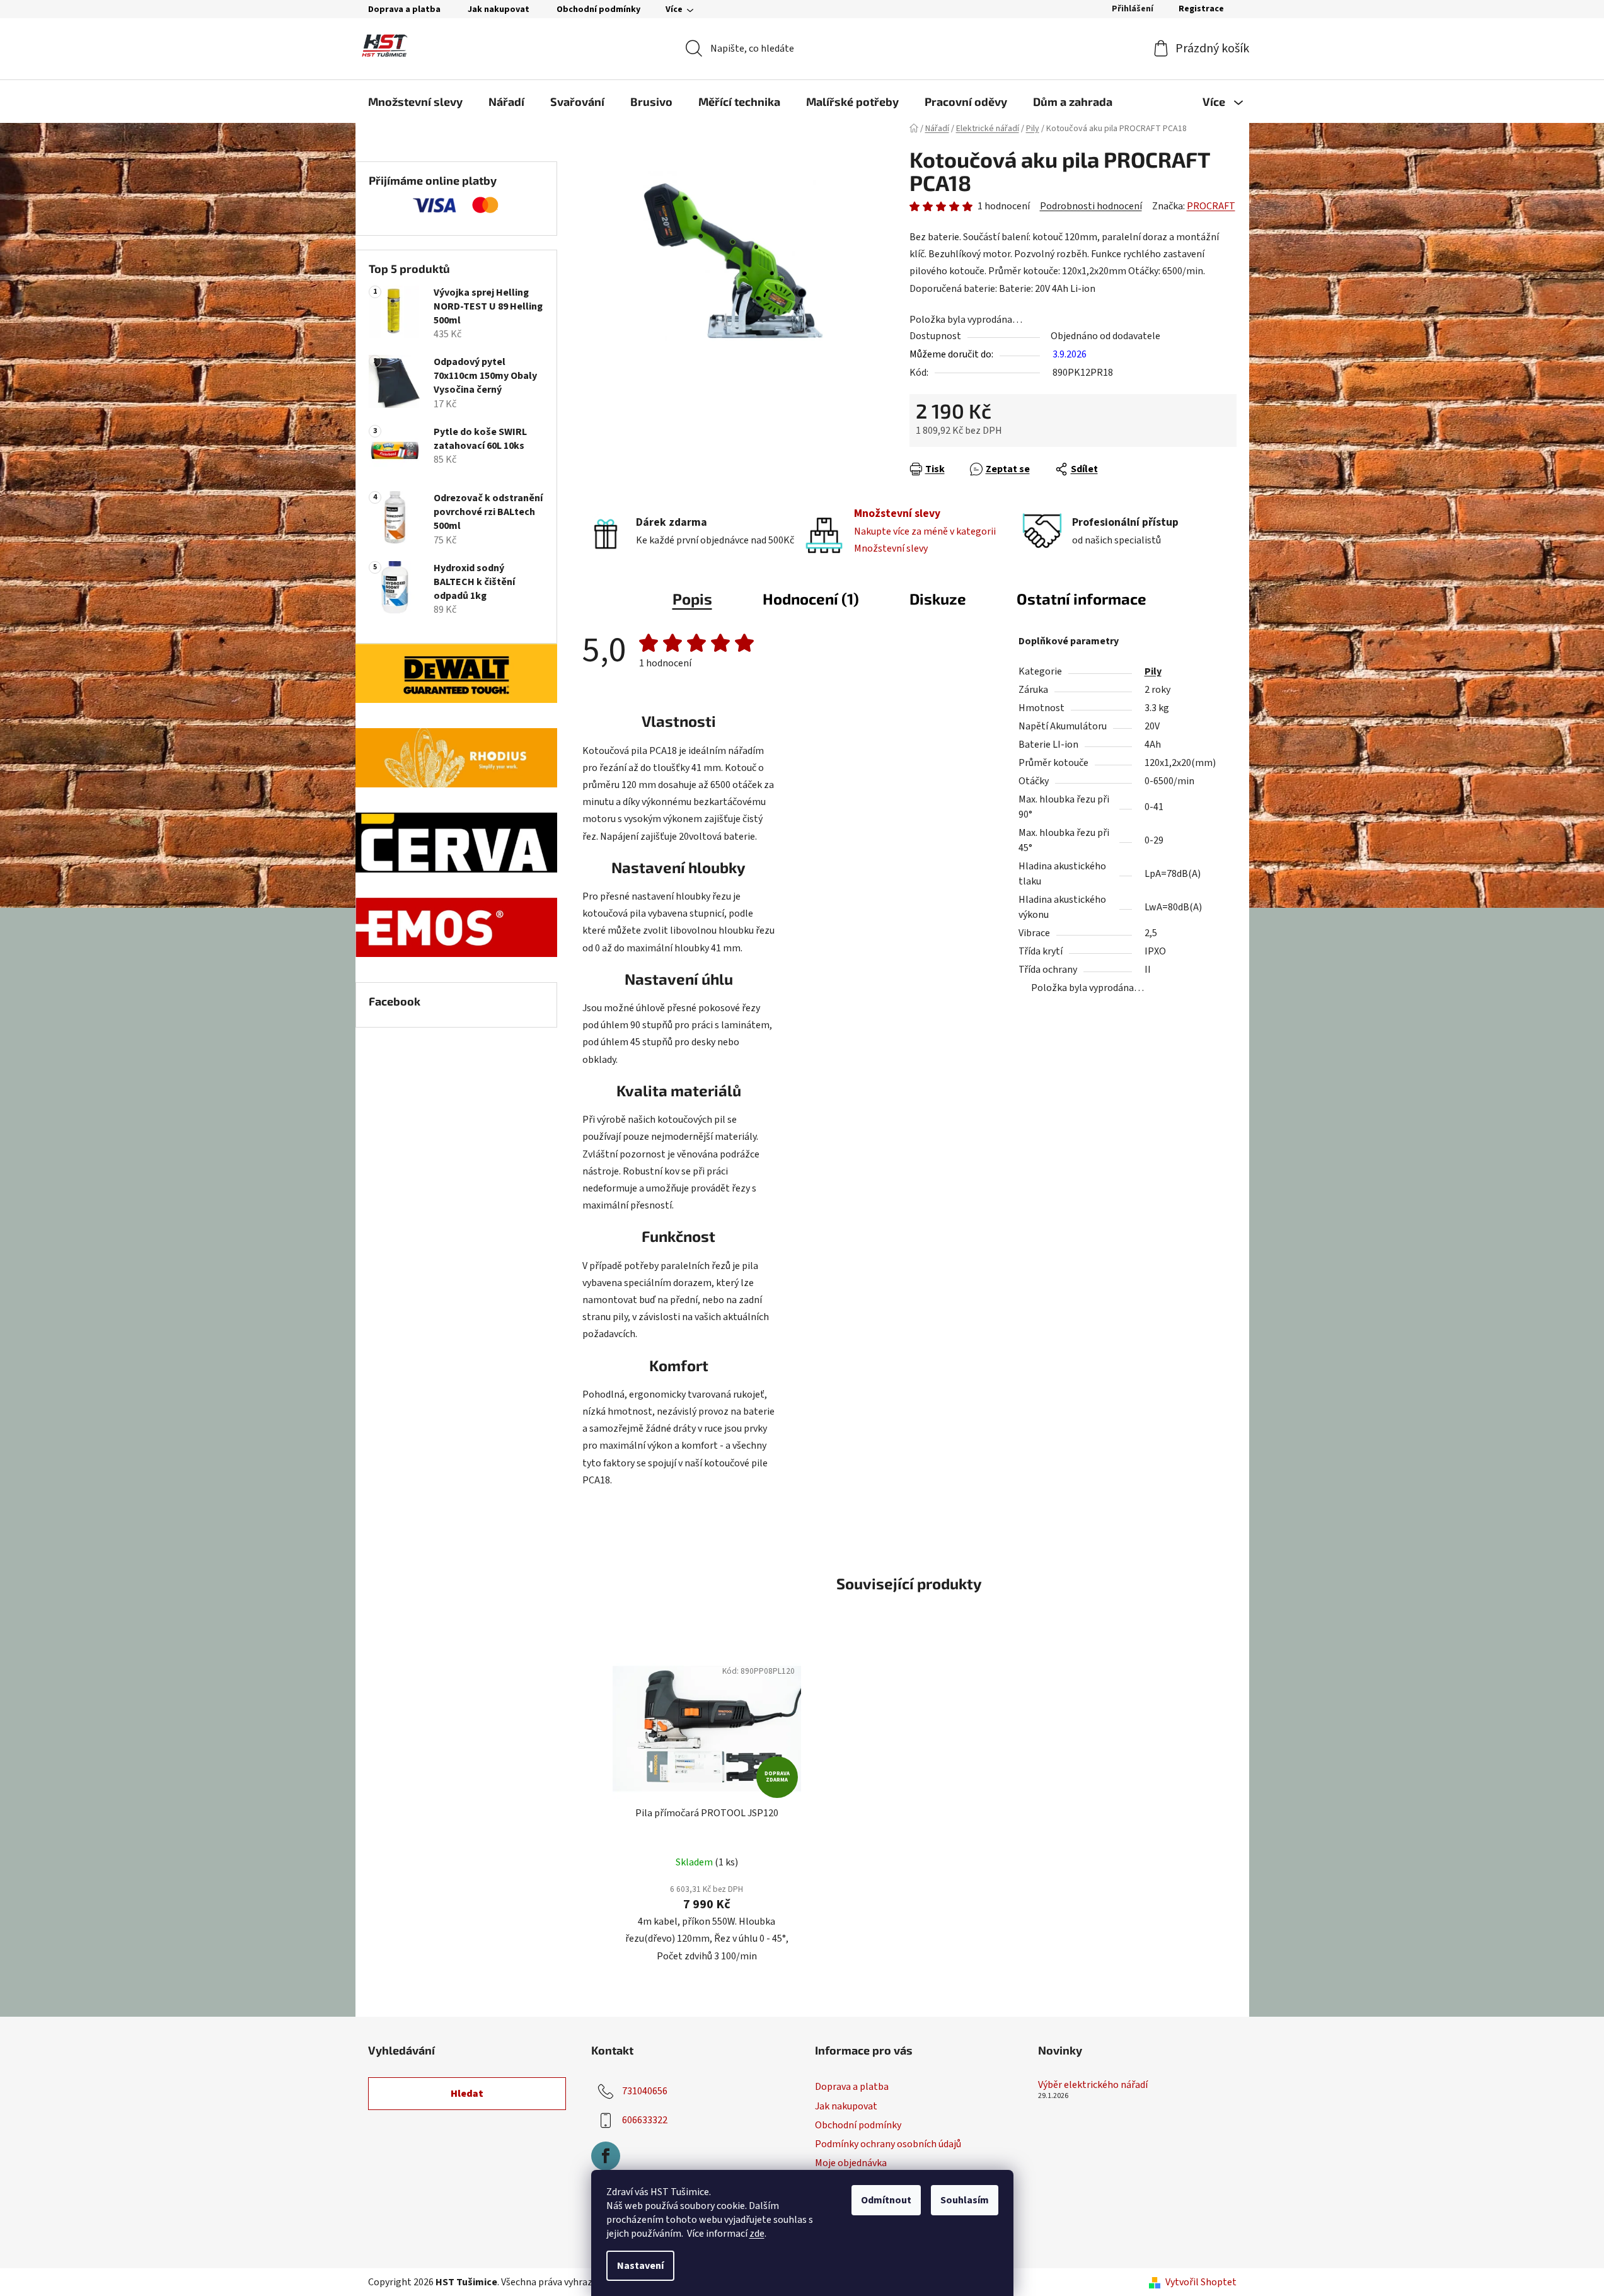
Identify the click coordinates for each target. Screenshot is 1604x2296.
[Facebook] (606, 2156)
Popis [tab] (692, 599)
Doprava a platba (404, 9)
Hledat (467, 2094)
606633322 (645, 2120)
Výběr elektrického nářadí (1093, 2085)
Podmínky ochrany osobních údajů (888, 2144)
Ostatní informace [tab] (1082, 599)
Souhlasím (965, 2200)
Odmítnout (886, 2200)
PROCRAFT (1211, 206)
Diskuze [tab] (938, 599)
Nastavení (640, 2266)
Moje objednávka (851, 2163)
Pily (1153, 671)
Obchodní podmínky (598, 9)
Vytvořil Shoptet (1201, 2282)
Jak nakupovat (499, 9)
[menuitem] (415, 101)
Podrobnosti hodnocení (1091, 206)
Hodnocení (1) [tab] (811, 599)
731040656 (645, 2091)
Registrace (1201, 9)
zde (757, 2234)
